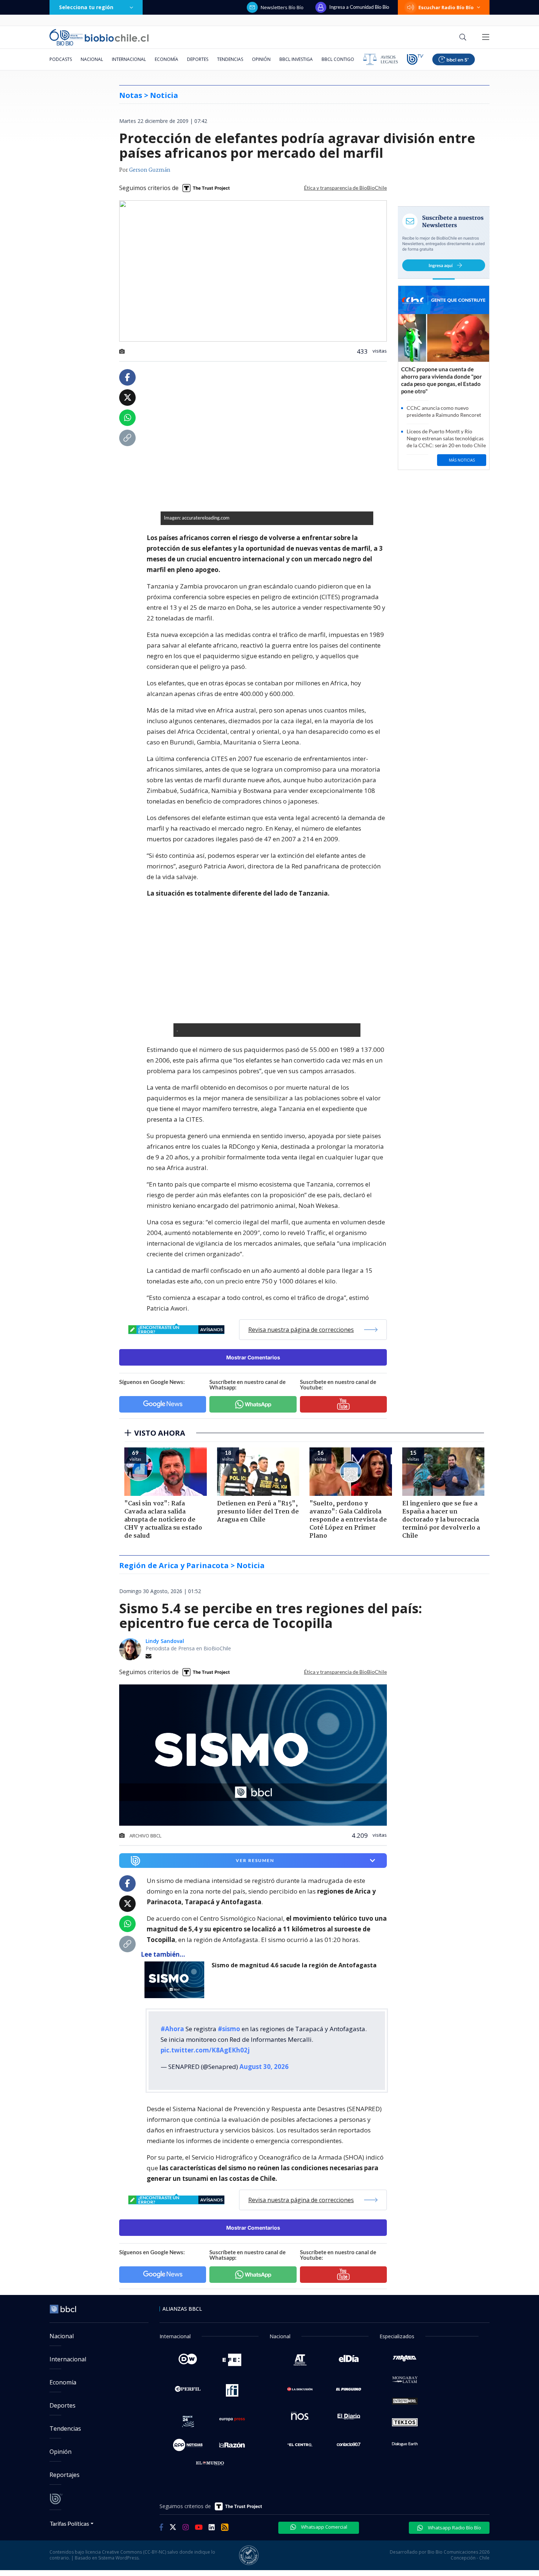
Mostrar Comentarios (253, 1357)
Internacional (129, 59)
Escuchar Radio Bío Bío (446, 7)
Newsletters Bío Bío (282, 7)
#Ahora (172, 2029)
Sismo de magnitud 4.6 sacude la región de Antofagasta (294, 1965)
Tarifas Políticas (69, 2523)
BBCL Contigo (338, 59)
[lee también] (176, 1980)
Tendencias (230, 59)
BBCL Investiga (296, 59)
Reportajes (65, 2475)
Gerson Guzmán (150, 170)
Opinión (261, 59)
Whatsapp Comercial (324, 2527)
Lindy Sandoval (165, 1641)
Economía (166, 59)
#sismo (229, 2029)
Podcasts (61, 59)
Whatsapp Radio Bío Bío (454, 2528)
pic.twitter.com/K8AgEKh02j (205, 2050)
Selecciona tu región (86, 7)
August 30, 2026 (264, 2067)
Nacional (92, 59)
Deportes (198, 59)
